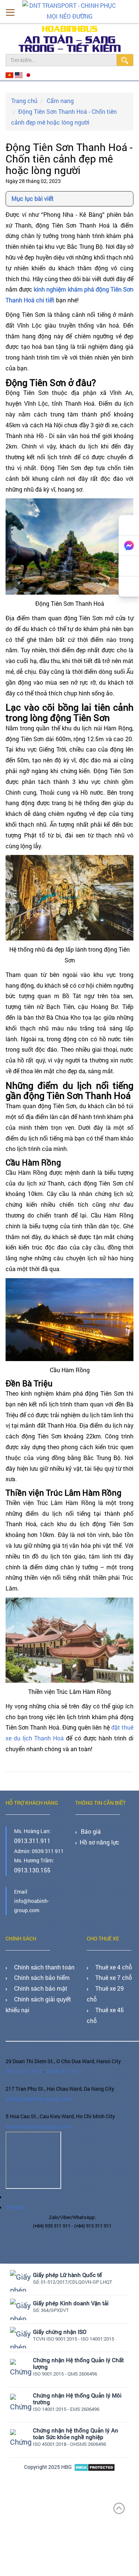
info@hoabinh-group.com (36, 2075)
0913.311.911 (30, 1839)
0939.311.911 (58, 2049)
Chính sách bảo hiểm (37, 1972)
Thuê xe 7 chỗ (109, 1972)
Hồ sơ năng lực (97, 1839)
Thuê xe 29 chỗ (111, 1981)
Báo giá (90, 1829)
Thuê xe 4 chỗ (109, 1963)
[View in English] (18, 75)
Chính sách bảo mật (35, 1981)
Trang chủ (23, 99)
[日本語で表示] (25, 75)
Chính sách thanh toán (39, 1963)
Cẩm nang (56, 99)
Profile (14, 2180)
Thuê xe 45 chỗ (111, 1990)
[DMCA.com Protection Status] (95, 2438)
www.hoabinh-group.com (35, 2102)
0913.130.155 (30, 1867)
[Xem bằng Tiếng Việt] (10, 75)
